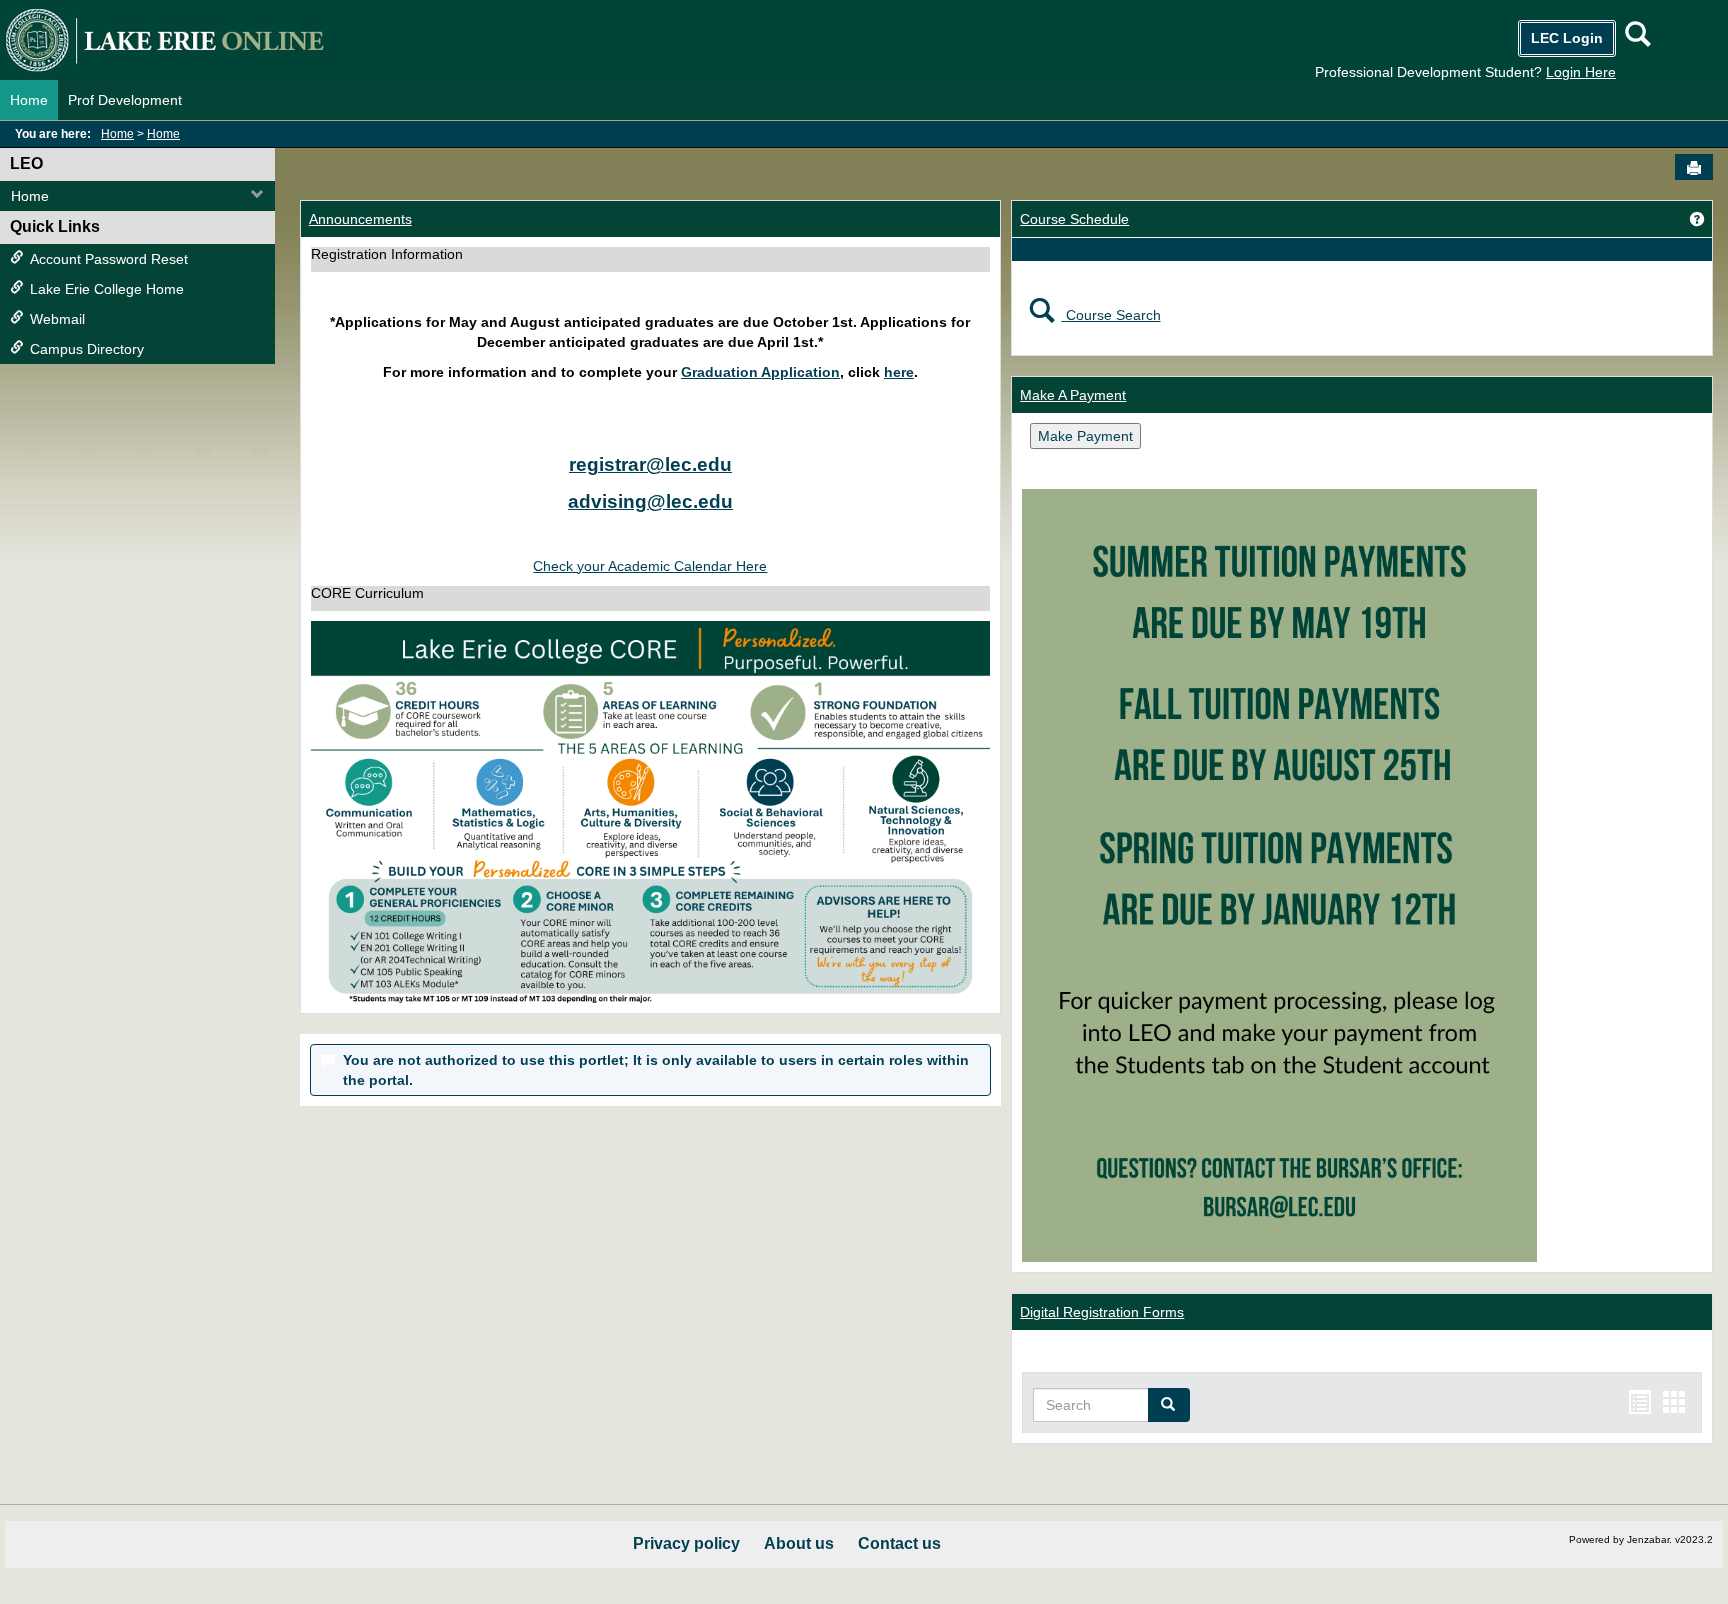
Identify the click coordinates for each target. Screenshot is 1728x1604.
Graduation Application (760, 372)
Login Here (1581, 72)
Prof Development (125, 100)
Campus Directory (87, 349)
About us (799, 1543)
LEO (26, 163)
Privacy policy (686, 1543)
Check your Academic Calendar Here (650, 566)
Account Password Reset (109, 259)
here (899, 372)
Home (29, 100)
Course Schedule (1074, 219)
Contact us (899, 1543)
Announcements (360, 219)
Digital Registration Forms (1102, 1312)
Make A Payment (1073, 395)
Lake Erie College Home (107, 289)
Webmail (57, 319)
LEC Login (1567, 38)
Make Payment (1085, 436)
